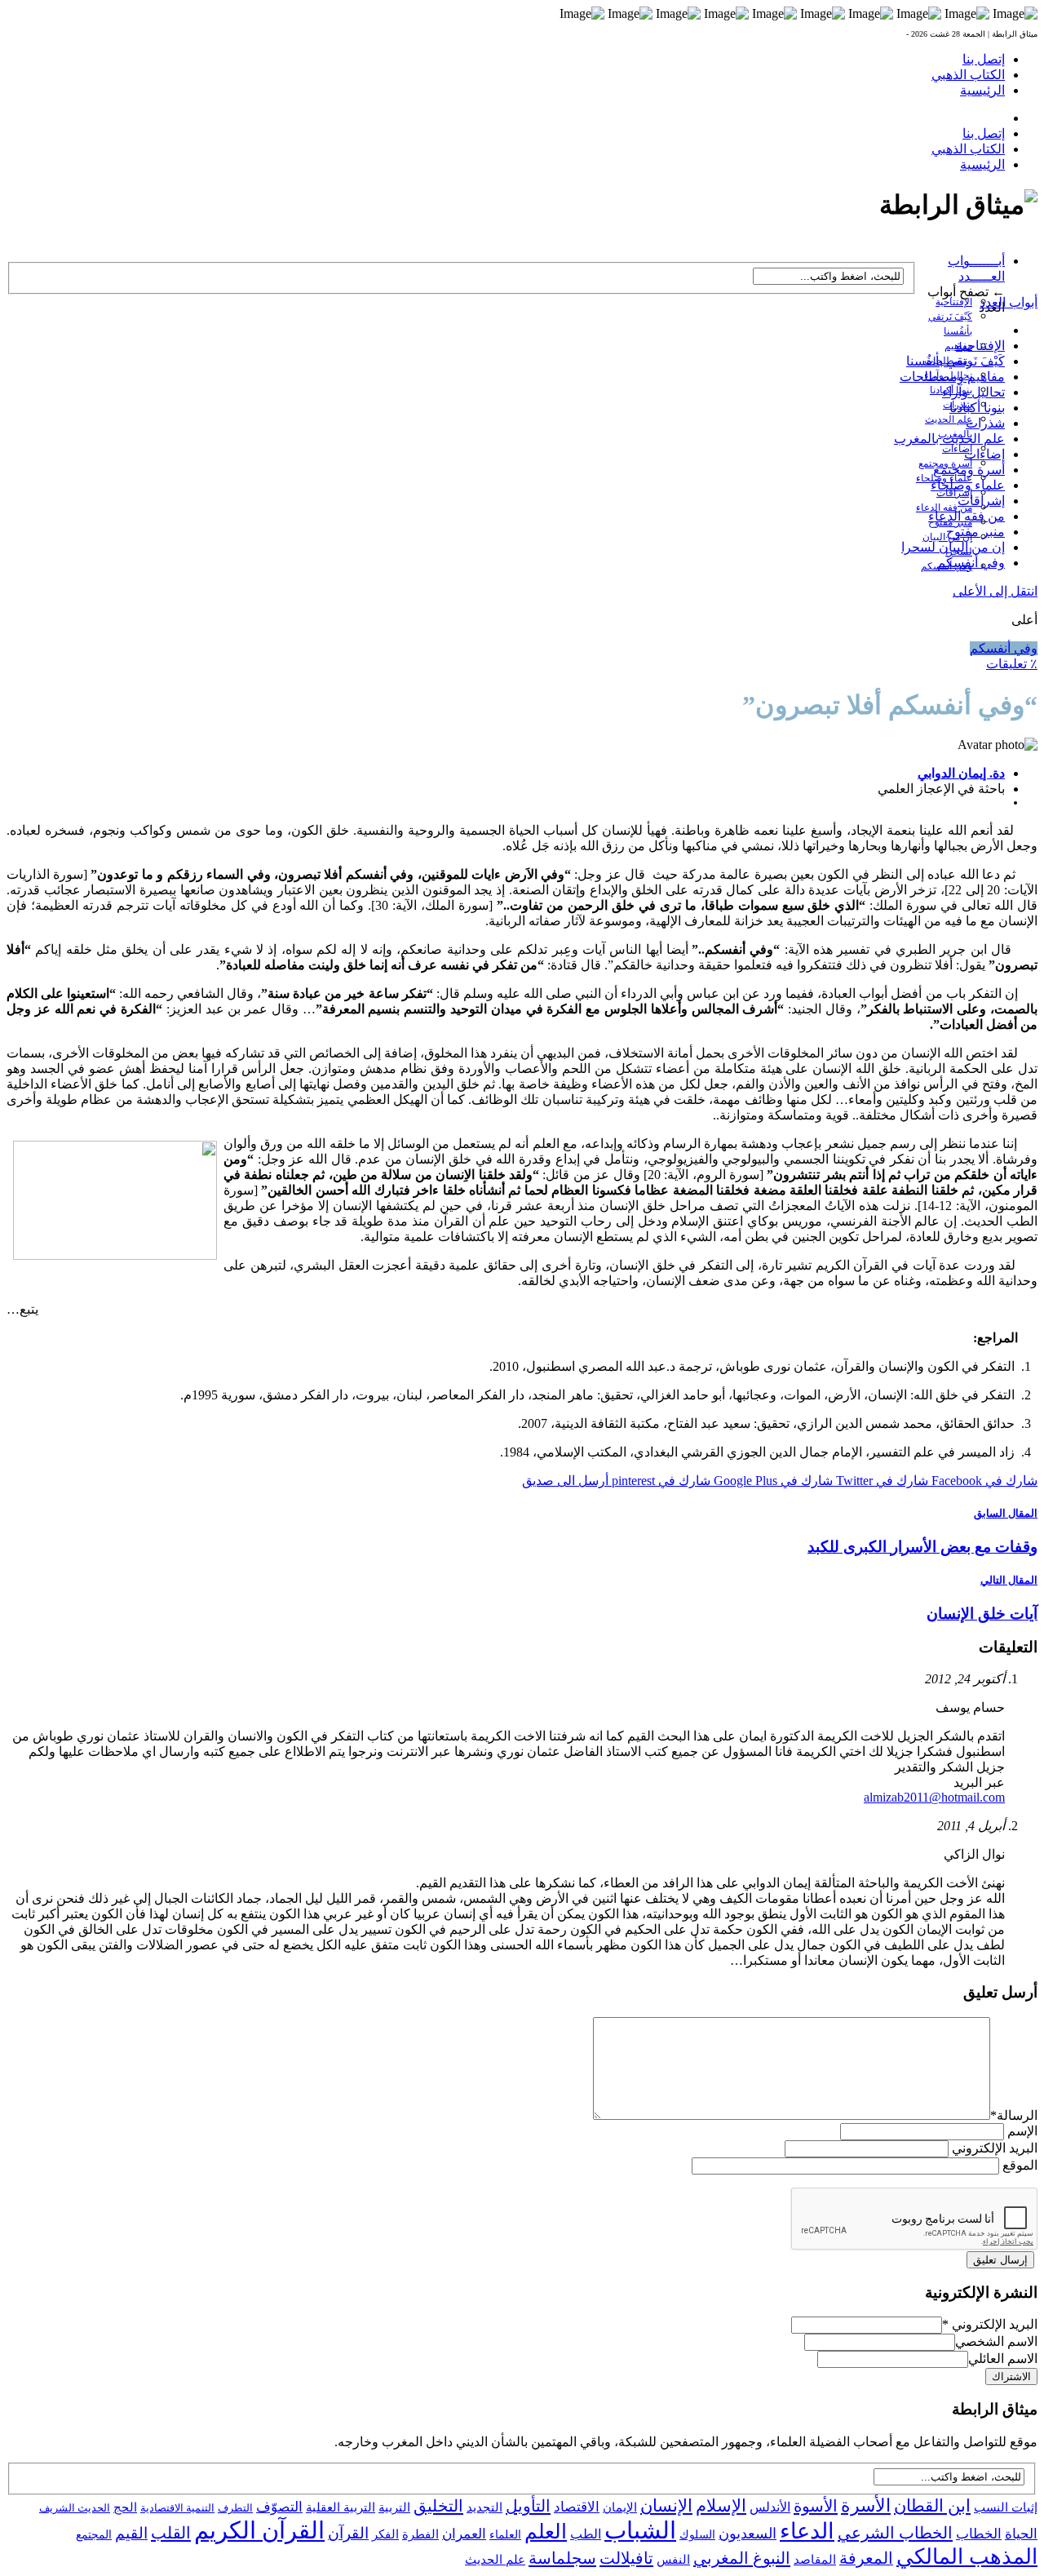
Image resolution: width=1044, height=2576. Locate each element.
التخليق (438, 2506)
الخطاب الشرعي (895, 2533)
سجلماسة (562, 2558)
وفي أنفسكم (971, 563)
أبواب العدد (1009, 302)
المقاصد (815, 2560)
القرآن (348, 2533)
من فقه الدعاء (944, 508)
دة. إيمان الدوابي (961, 773)
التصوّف (279, 2507)
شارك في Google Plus (772, 1481)
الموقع (1020, 2165)
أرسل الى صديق (565, 1481)
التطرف (235, 2508)
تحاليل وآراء (973, 392)
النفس (673, 2559)
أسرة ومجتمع (969, 470)
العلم (546, 2532)
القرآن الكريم (259, 2530)
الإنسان (666, 2506)
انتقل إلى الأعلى (995, 591)
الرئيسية (982, 90)
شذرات (985, 423)
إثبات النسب (1006, 2507)
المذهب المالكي (967, 2557)
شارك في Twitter (880, 1481)
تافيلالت (626, 2558)
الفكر (385, 2534)
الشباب (640, 2530)
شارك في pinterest (659, 1481)
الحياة (1021, 2534)
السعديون (748, 2534)
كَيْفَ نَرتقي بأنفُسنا (956, 361)
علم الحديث (495, 2560)
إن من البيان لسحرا (953, 547)
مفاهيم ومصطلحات (952, 377)
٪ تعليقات (1012, 664)
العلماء (505, 2535)
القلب (171, 2533)
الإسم (1022, 2131)
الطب (586, 2534)
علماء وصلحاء (968, 485)
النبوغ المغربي (742, 2558)
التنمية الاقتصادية (177, 2508)
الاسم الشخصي (996, 2341)
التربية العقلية (341, 2507)
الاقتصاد (577, 2507)
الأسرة (866, 2506)
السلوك (697, 2535)
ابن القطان (932, 2506)
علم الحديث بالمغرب (949, 439)
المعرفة (866, 2558)
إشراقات (981, 501)
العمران (464, 2534)
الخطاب (979, 2534)
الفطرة (420, 2534)
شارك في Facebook (983, 1481)
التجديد (484, 2507)
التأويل (528, 2506)
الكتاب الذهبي (968, 75)
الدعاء (807, 2531)
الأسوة (816, 2506)
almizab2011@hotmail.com (934, 1797)
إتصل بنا (984, 59)
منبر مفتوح (975, 532)
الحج (125, 2507)
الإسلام (721, 2506)
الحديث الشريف (75, 2508)
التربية (394, 2507)
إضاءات (957, 449)
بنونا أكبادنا (977, 408)
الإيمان (620, 2507)
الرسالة (1014, 2115)
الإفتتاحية (954, 302)
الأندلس (770, 2507)
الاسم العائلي (1003, 2359)
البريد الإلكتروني (995, 2148)
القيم (131, 2533)
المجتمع (94, 2535)
